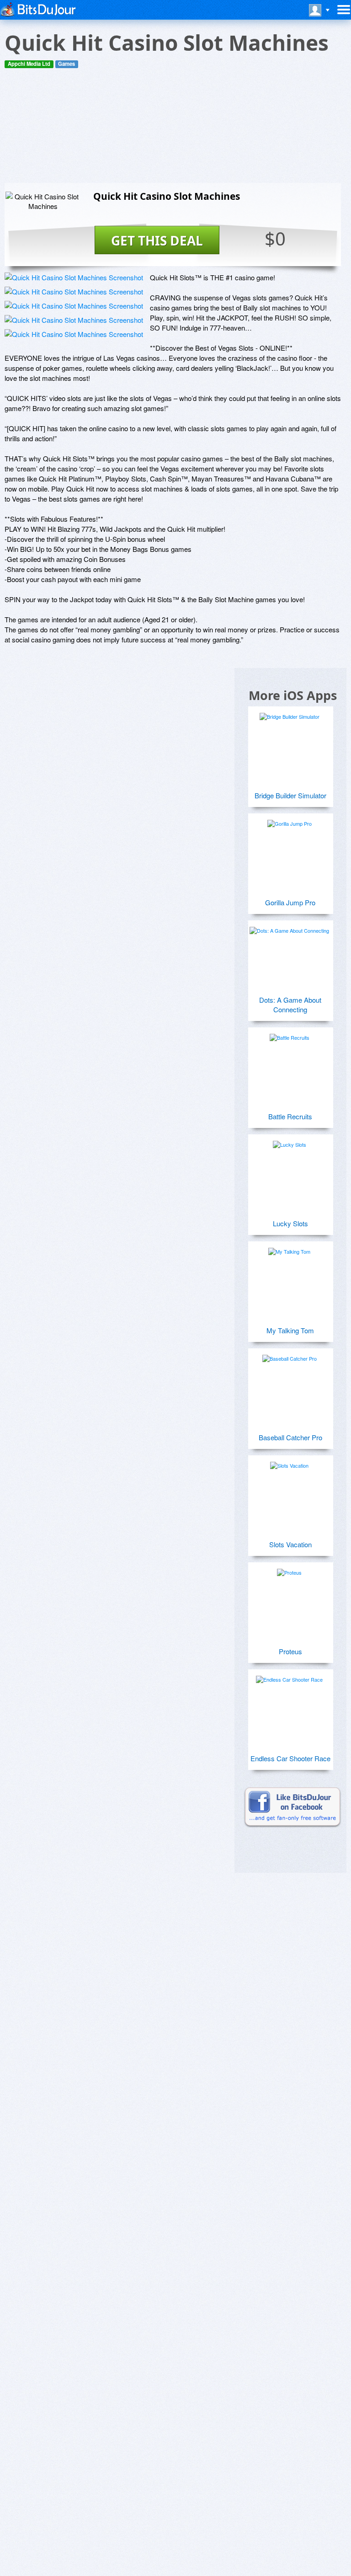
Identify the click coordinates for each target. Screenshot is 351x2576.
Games (66, 64)
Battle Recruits (290, 1116)
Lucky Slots (290, 1223)
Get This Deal (157, 240)
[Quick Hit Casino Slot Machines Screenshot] (74, 277)
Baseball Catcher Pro (290, 1437)
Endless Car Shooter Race (290, 1758)
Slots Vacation (290, 1544)
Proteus (290, 1651)
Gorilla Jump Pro (290, 902)
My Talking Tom (290, 1330)
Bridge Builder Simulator (290, 795)
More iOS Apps (293, 695)
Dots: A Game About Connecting (290, 1005)
